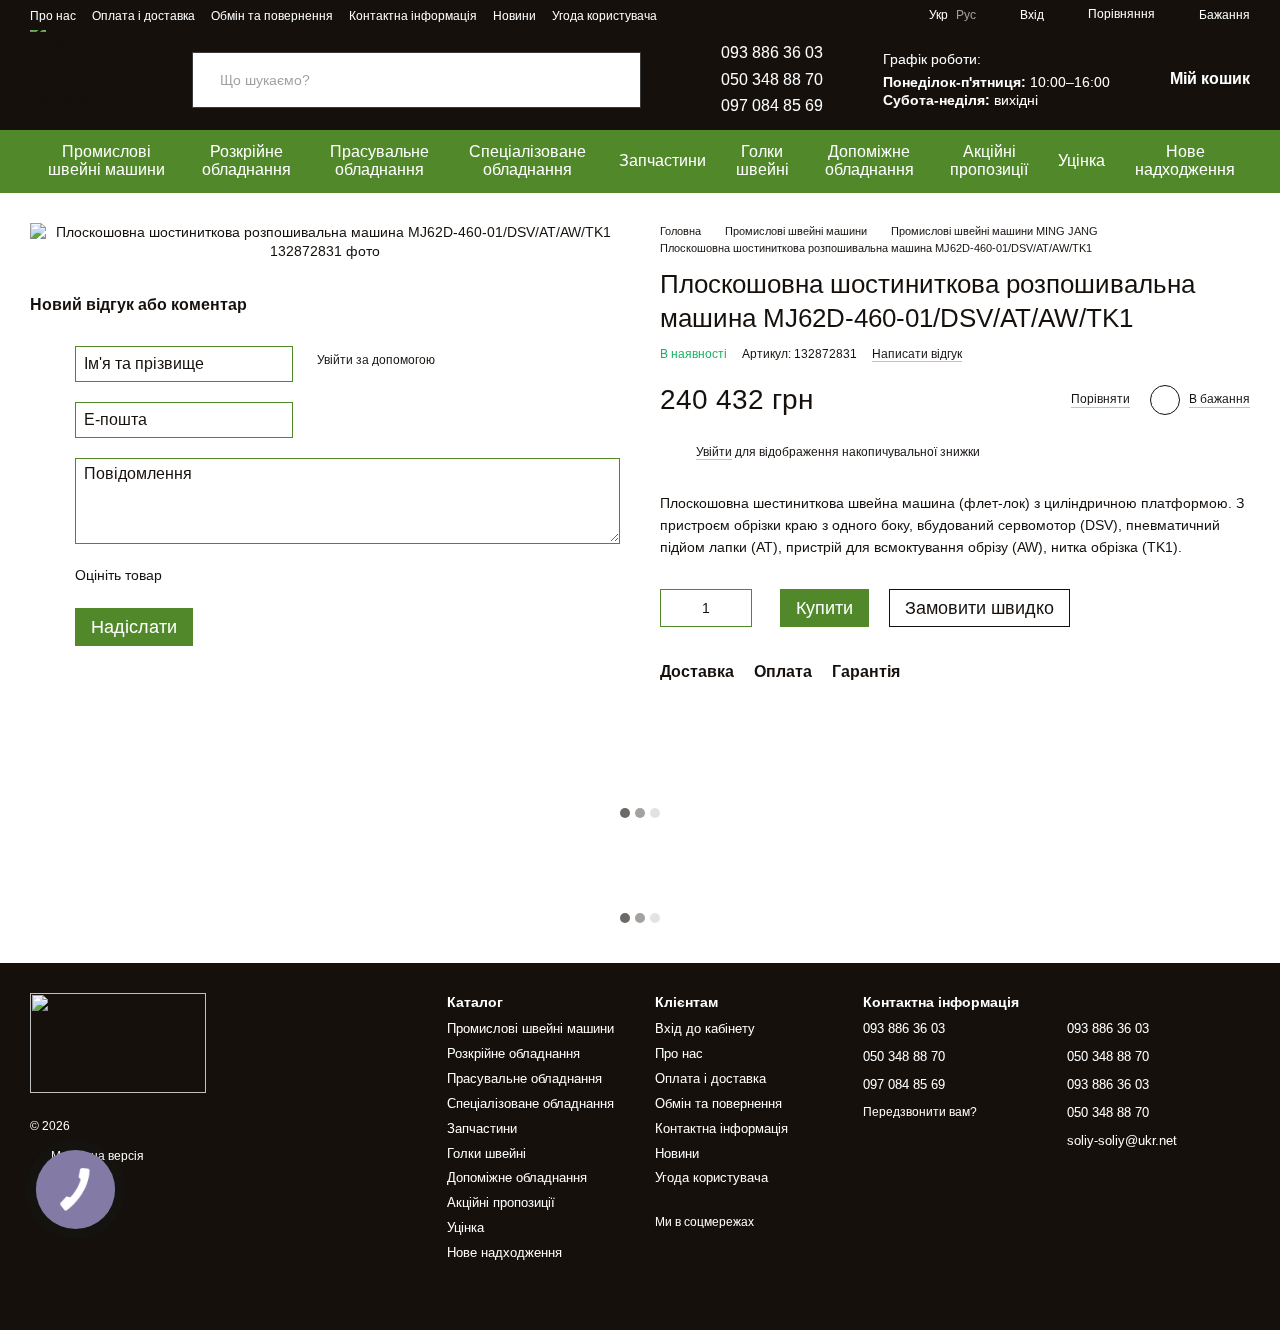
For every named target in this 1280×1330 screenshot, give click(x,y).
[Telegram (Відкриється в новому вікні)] (709, 15)
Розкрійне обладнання (246, 160)
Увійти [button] (714, 452)
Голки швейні (762, 160)
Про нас (53, 16)
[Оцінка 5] (323, 575)
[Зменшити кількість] (675, 608)
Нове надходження (1185, 160)
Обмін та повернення (272, 16)
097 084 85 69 (772, 105)
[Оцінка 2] (227, 575)
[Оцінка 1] (195, 575)
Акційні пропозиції (989, 160)
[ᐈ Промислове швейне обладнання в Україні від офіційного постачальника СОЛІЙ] (118, 1042)
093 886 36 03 (772, 52)
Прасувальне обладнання (379, 160)
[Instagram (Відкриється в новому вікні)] (685, 15)
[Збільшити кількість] (737, 608)
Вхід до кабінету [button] (705, 1028)
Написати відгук (917, 354)
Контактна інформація (413, 16)
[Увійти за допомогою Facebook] (457, 360)
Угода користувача (604, 16)
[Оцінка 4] (291, 575)
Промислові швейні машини (106, 160)
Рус (966, 15)
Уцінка (1081, 160)
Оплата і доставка (143, 16)
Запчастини (662, 160)
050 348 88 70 (772, 79)
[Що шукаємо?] (625, 80)
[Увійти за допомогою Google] (489, 360)
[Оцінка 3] (259, 575)
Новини (514, 16)
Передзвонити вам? (920, 1112)
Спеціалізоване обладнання (527, 160)
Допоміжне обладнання (869, 160)
